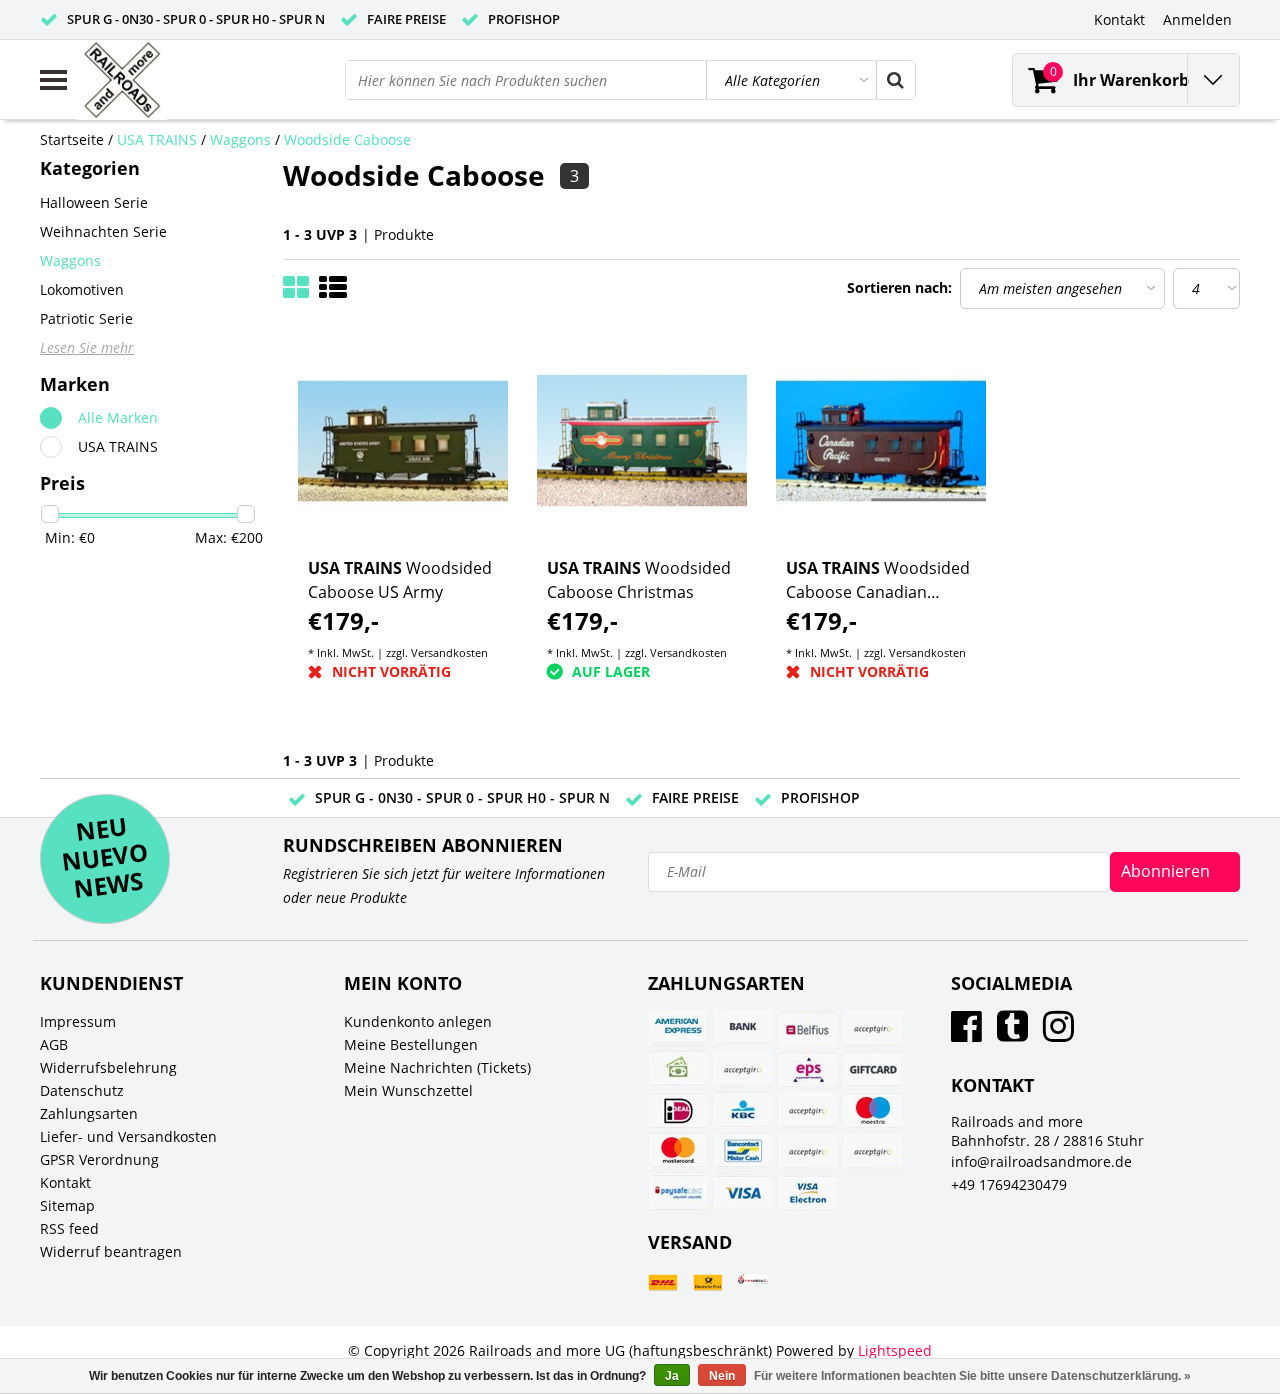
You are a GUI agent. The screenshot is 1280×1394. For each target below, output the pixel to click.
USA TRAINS (157, 139)
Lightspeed (895, 1350)
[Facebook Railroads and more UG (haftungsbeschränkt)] (966, 1033)
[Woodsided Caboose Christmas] (642, 441)
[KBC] (743, 1110)
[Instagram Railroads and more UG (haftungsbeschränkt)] (1058, 1033)
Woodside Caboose (347, 139)
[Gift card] (873, 1069)
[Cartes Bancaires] (873, 1028)
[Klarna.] (808, 1110)
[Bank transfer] (743, 1028)
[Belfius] (808, 1028)
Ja (672, 1376)
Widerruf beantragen (111, 1251)
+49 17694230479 (1009, 1184)
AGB (54, 1044)
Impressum (78, 1021)
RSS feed (69, 1228)
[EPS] (808, 1069)
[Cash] (678, 1069)
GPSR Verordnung (99, 1159)
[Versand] (663, 1282)
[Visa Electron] (808, 1192)
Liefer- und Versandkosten (128, 1136)
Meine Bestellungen (411, 1044)
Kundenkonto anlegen (418, 1021)
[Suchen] (895, 80)
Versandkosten (449, 652)
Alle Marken (118, 417)
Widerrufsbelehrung (108, 1067)
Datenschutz (82, 1090)
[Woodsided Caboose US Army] (403, 441)
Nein (722, 1376)
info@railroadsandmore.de (1041, 1161)
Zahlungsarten (89, 1113)
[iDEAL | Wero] (678, 1110)
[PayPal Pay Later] (873, 1151)
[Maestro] (873, 1110)
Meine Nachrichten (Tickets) (437, 1067)
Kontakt (65, 1182)
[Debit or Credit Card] (743, 1069)
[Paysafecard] (678, 1192)
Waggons (240, 139)
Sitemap (67, 1205)
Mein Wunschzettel (408, 1090)
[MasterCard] (678, 1151)
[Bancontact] (743, 1151)
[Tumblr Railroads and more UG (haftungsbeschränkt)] (1012, 1033)
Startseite (72, 139)
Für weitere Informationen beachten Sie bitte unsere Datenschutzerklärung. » (972, 1376)
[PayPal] (808, 1151)
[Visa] (743, 1192)
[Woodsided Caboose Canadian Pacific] (881, 441)
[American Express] (678, 1028)
